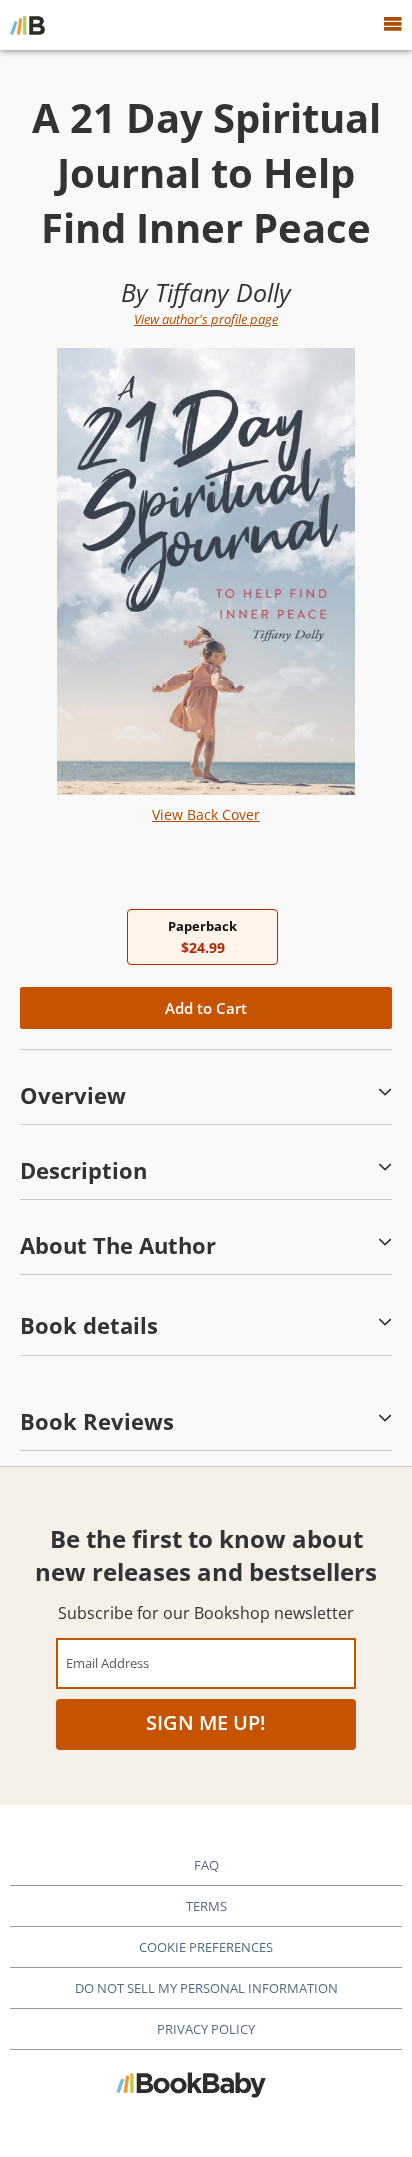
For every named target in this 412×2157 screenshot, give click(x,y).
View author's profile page (206, 319)
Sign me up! (206, 1722)
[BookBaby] (27, 25)
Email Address (107, 1662)
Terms (206, 1906)
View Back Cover (206, 814)
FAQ (206, 1865)
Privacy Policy (206, 2029)
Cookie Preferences (206, 1947)
